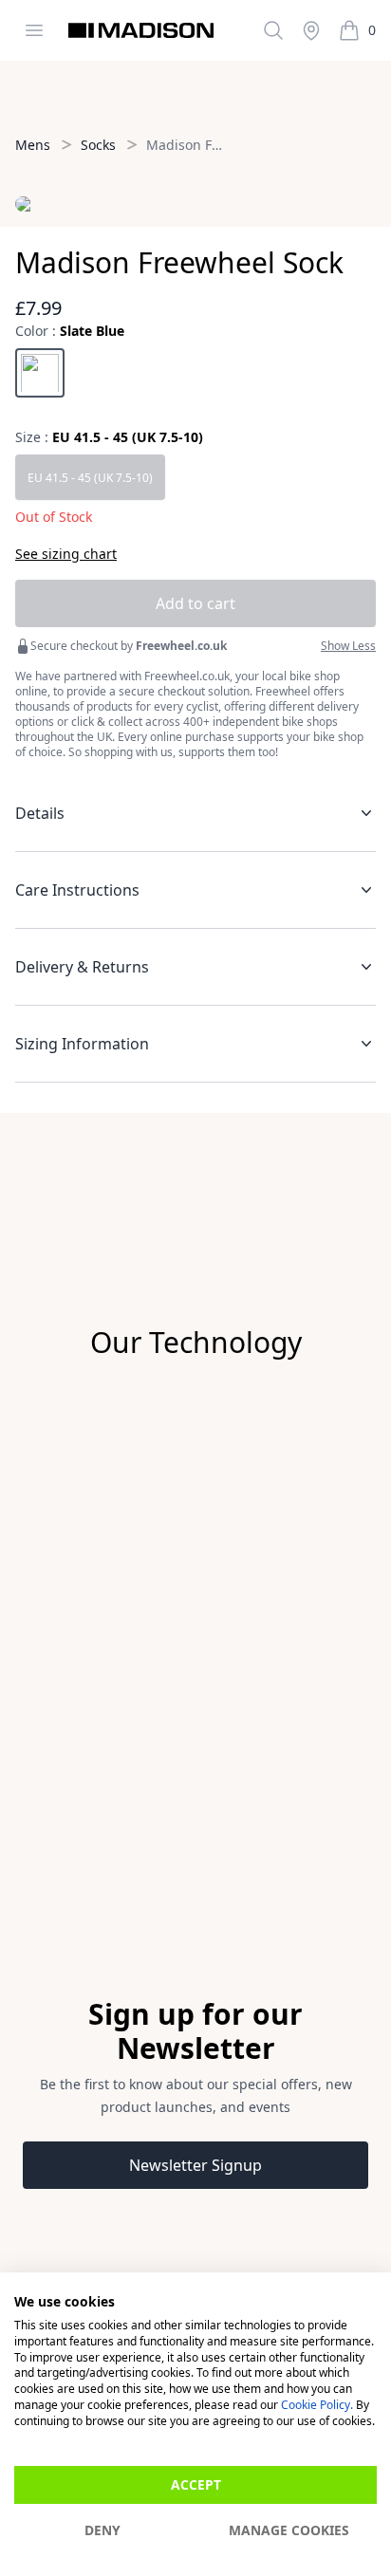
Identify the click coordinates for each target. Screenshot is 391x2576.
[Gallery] (195, 1565)
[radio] (40, 373)
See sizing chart (66, 554)
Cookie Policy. (317, 2405)
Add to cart (195, 603)
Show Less (348, 646)
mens (33, 145)
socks (98, 145)
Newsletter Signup (195, 2165)
